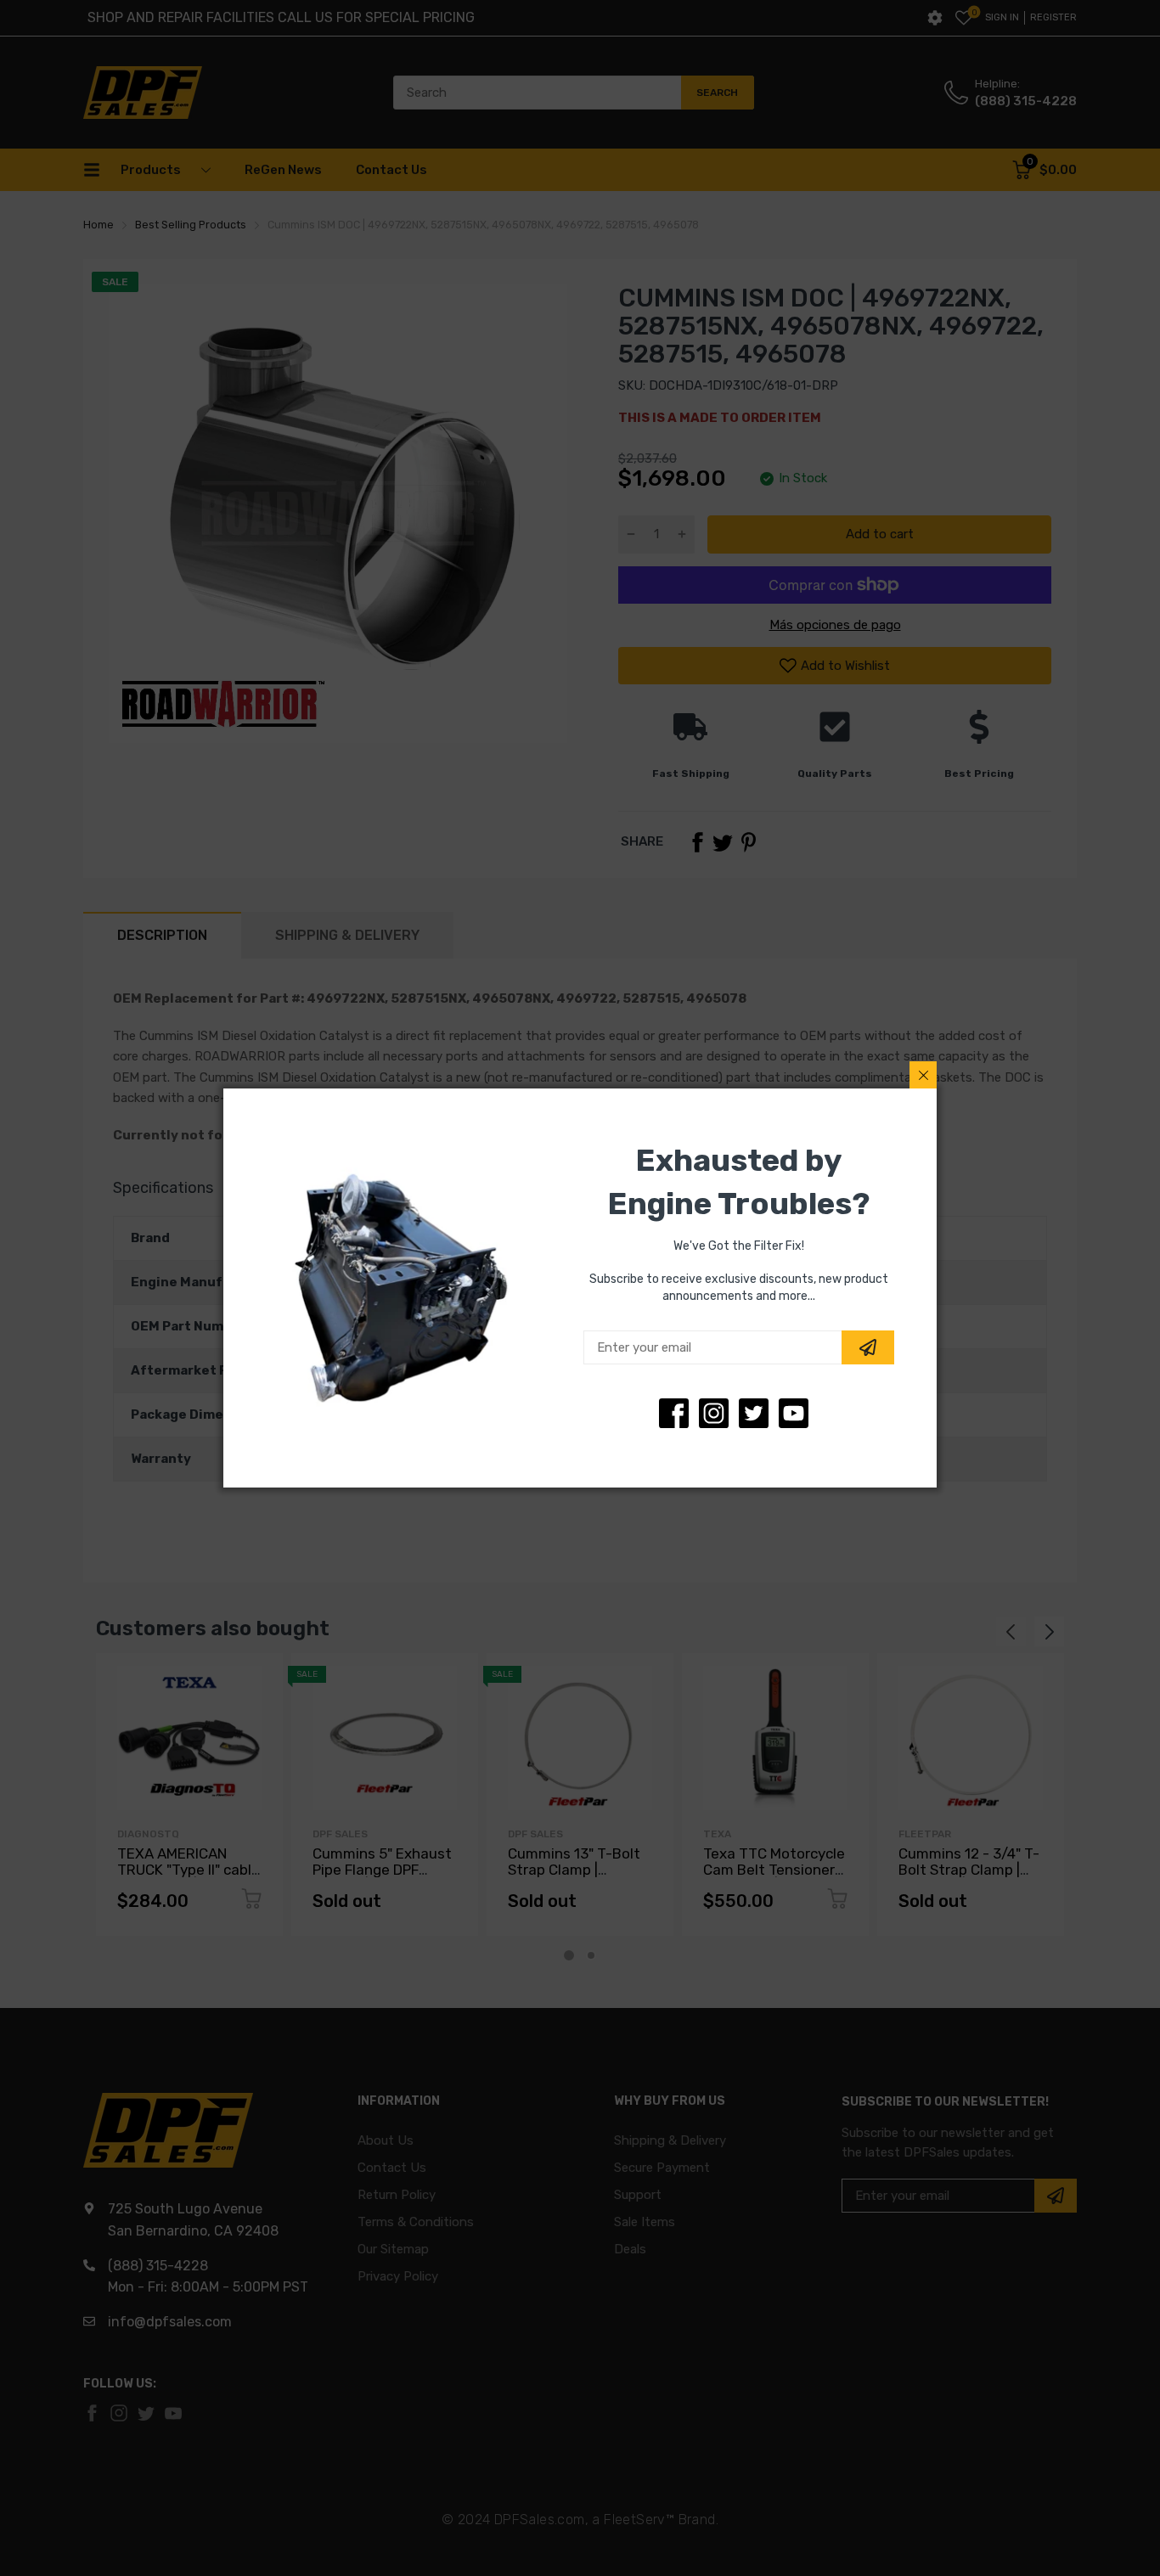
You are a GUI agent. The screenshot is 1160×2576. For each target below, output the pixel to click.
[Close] (923, 1075)
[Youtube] (794, 1413)
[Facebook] (674, 1413)
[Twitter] (714, 1413)
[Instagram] (754, 1413)
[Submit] (868, 1347)
